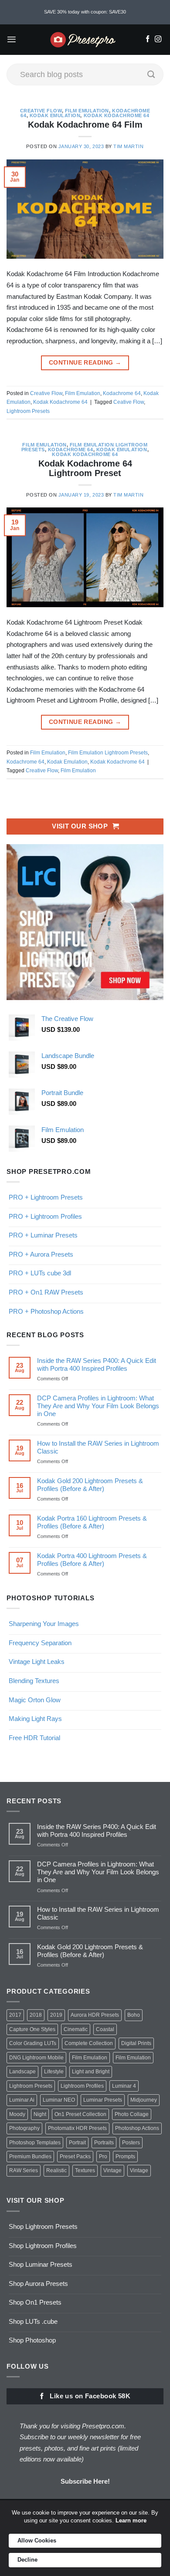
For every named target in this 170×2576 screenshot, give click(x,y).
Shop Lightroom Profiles (43, 2246)
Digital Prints (136, 2043)
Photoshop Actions (137, 2128)
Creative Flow (41, 111)
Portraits (104, 2143)
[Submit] (151, 74)
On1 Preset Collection (80, 2114)
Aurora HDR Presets (95, 2015)
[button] (12, 39)
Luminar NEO (59, 2100)
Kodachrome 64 (122, 393)
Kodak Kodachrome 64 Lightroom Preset (85, 468)
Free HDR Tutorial (34, 1738)
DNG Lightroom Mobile (36, 2058)
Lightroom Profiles (82, 2086)
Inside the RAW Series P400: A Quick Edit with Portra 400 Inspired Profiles (97, 1364)
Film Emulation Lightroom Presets (108, 753)
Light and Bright (91, 2072)
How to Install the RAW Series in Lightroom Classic (98, 1447)
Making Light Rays (35, 1719)
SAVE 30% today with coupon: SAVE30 (85, 12)
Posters (131, 2143)
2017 (15, 2015)
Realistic (56, 2170)
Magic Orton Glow (35, 1700)
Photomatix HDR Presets (77, 2128)
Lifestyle (54, 2072)
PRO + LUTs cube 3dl (40, 1273)
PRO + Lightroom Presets (46, 1197)
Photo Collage (132, 2114)
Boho (134, 2015)
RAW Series (24, 2170)
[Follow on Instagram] (158, 40)
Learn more (131, 2520)
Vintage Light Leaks (37, 1662)
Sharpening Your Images (44, 1624)
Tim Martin (128, 146)
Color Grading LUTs (33, 2043)
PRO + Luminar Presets (43, 1235)
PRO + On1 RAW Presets (46, 1292)
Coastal (105, 2029)
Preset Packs (75, 2157)
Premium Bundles (30, 2157)
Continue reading (85, 363)
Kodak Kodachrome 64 (117, 115)
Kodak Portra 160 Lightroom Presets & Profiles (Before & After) (92, 1522)
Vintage (112, 2170)
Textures (85, 2170)
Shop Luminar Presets (41, 2264)
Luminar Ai (22, 2100)
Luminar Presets (103, 2100)
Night (40, 2114)
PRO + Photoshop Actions (46, 1311)
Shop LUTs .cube (33, 2321)
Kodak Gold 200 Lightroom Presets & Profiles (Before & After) (90, 1485)
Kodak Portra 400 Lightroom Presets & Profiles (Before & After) (92, 1560)
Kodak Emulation (55, 115)
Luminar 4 (124, 2086)
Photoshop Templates (35, 2143)
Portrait (77, 2143)
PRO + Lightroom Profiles (45, 1216)
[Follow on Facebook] (148, 40)
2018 (36, 2015)
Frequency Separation (40, 1643)
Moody (17, 2114)
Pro (103, 2157)
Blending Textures (34, 1681)
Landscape (22, 2072)
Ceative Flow (129, 402)
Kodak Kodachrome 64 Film (85, 125)
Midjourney (144, 2100)
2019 (56, 2015)
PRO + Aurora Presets (41, 1254)
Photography (24, 2128)
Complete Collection (89, 2043)
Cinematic (76, 2029)
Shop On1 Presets (35, 2302)
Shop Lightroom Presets (43, 2226)
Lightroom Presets (28, 411)
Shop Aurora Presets (38, 2284)
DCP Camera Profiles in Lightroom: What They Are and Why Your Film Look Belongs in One (98, 1406)
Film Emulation (87, 111)
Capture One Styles (32, 2029)
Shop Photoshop (32, 2340)
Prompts (125, 2157)
